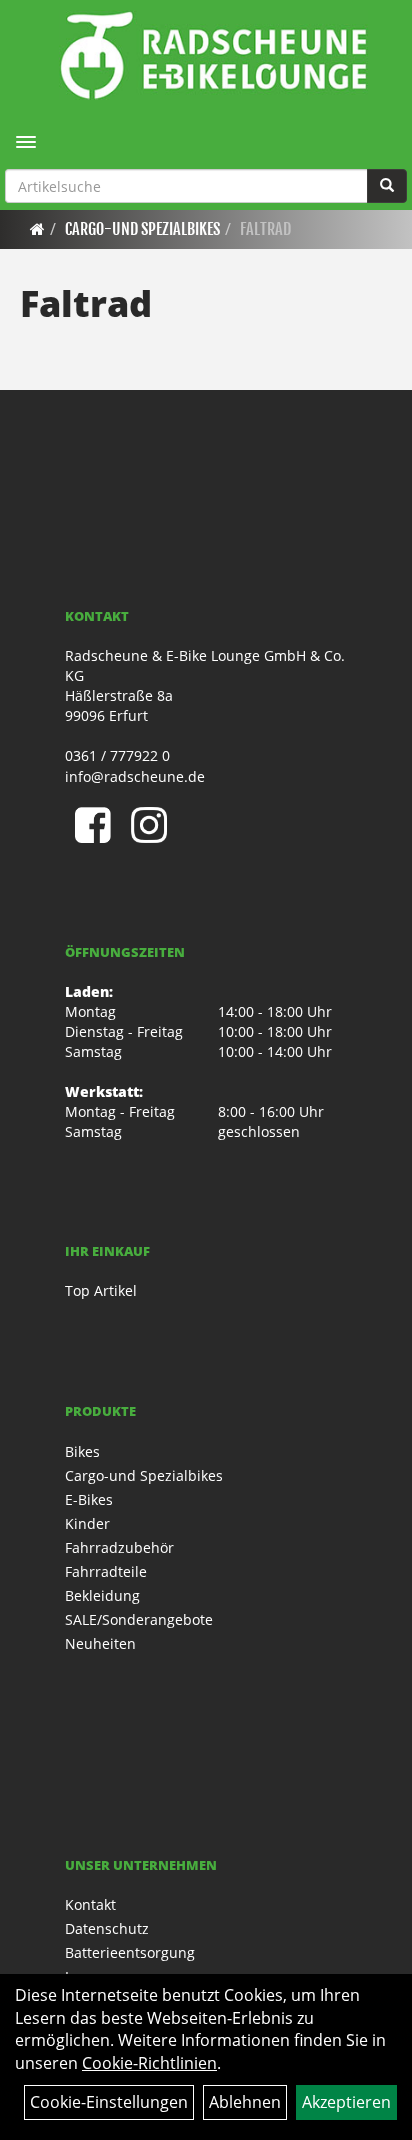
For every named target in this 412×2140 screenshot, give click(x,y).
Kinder (87, 1523)
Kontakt (90, 1904)
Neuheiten (100, 1643)
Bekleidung (102, 1595)
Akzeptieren (346, 2102)
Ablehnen (245, 2102)
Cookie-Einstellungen (109, 2102)
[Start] (37, 229)
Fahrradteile (106, 1571)
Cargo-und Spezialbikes (142, 229)
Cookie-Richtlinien (149, 2063)
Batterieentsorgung (130, 1952)
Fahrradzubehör (119, 1547)
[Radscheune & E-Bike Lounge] (213, 55)
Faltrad (265, 229)
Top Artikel (101, 1290)
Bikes (82, 1451)
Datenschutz (107, 1928)
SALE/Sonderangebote (139, 1619)
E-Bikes (89, 1499)
